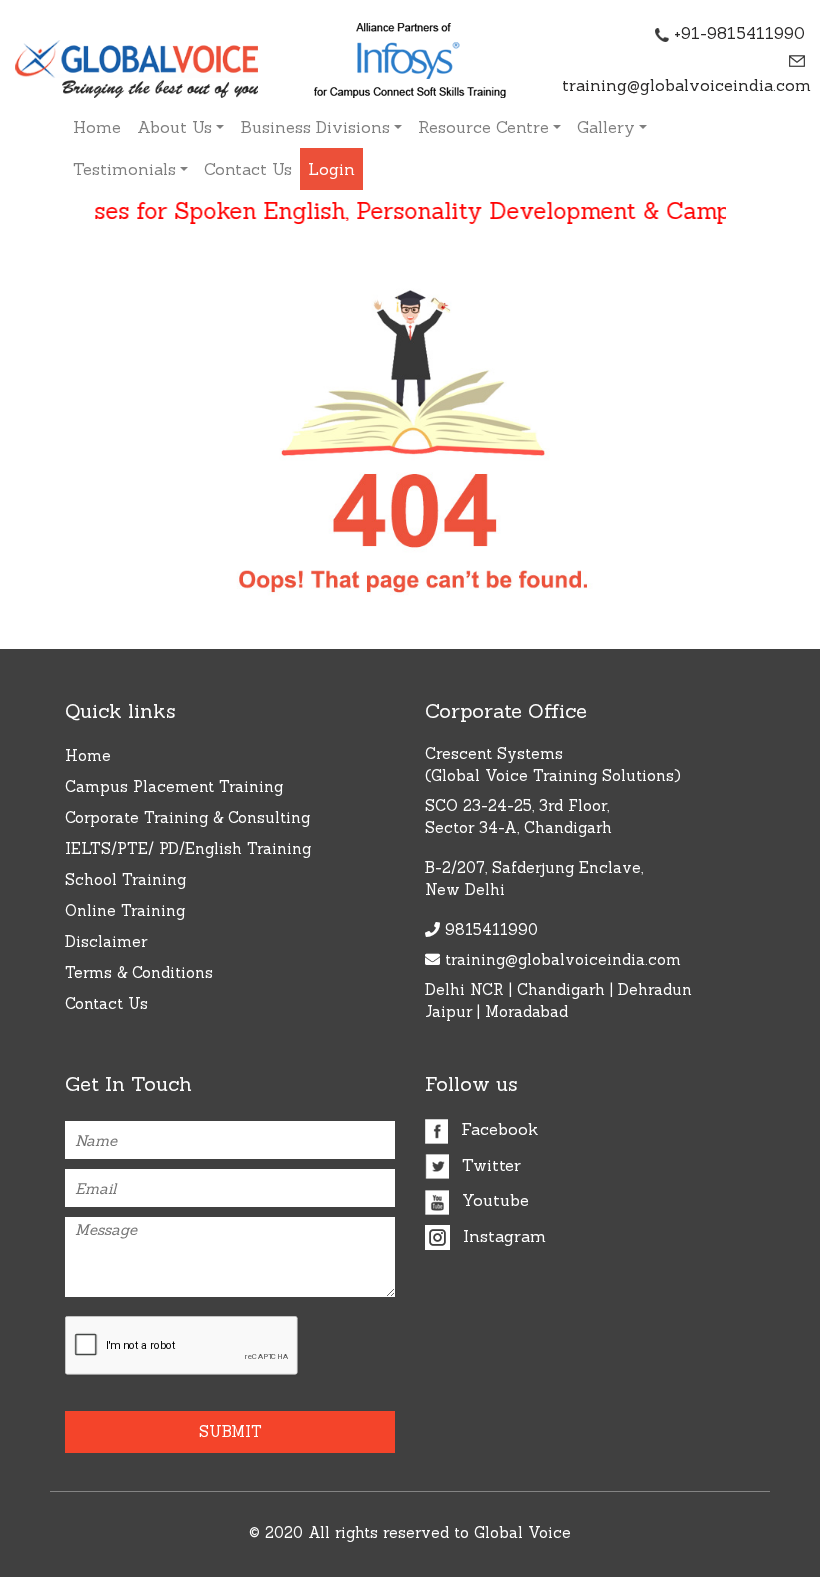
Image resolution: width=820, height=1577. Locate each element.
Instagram (502, 1236)
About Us (174, 127)
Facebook (497, 1129)
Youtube (493, 1200)
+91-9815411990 (737, 33)
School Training (125, 879)
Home (97, 127)
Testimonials (124, 169)
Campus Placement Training (174, 786)
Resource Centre (483, 127)
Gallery (606, 127)
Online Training (125, 910)
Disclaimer (106, 941)
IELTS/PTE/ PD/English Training (188, 848)
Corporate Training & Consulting (187, 817)
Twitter (489, 1165)
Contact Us (248, 169)
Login (331, 169)
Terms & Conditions (139, 972)
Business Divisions (315, 127)
